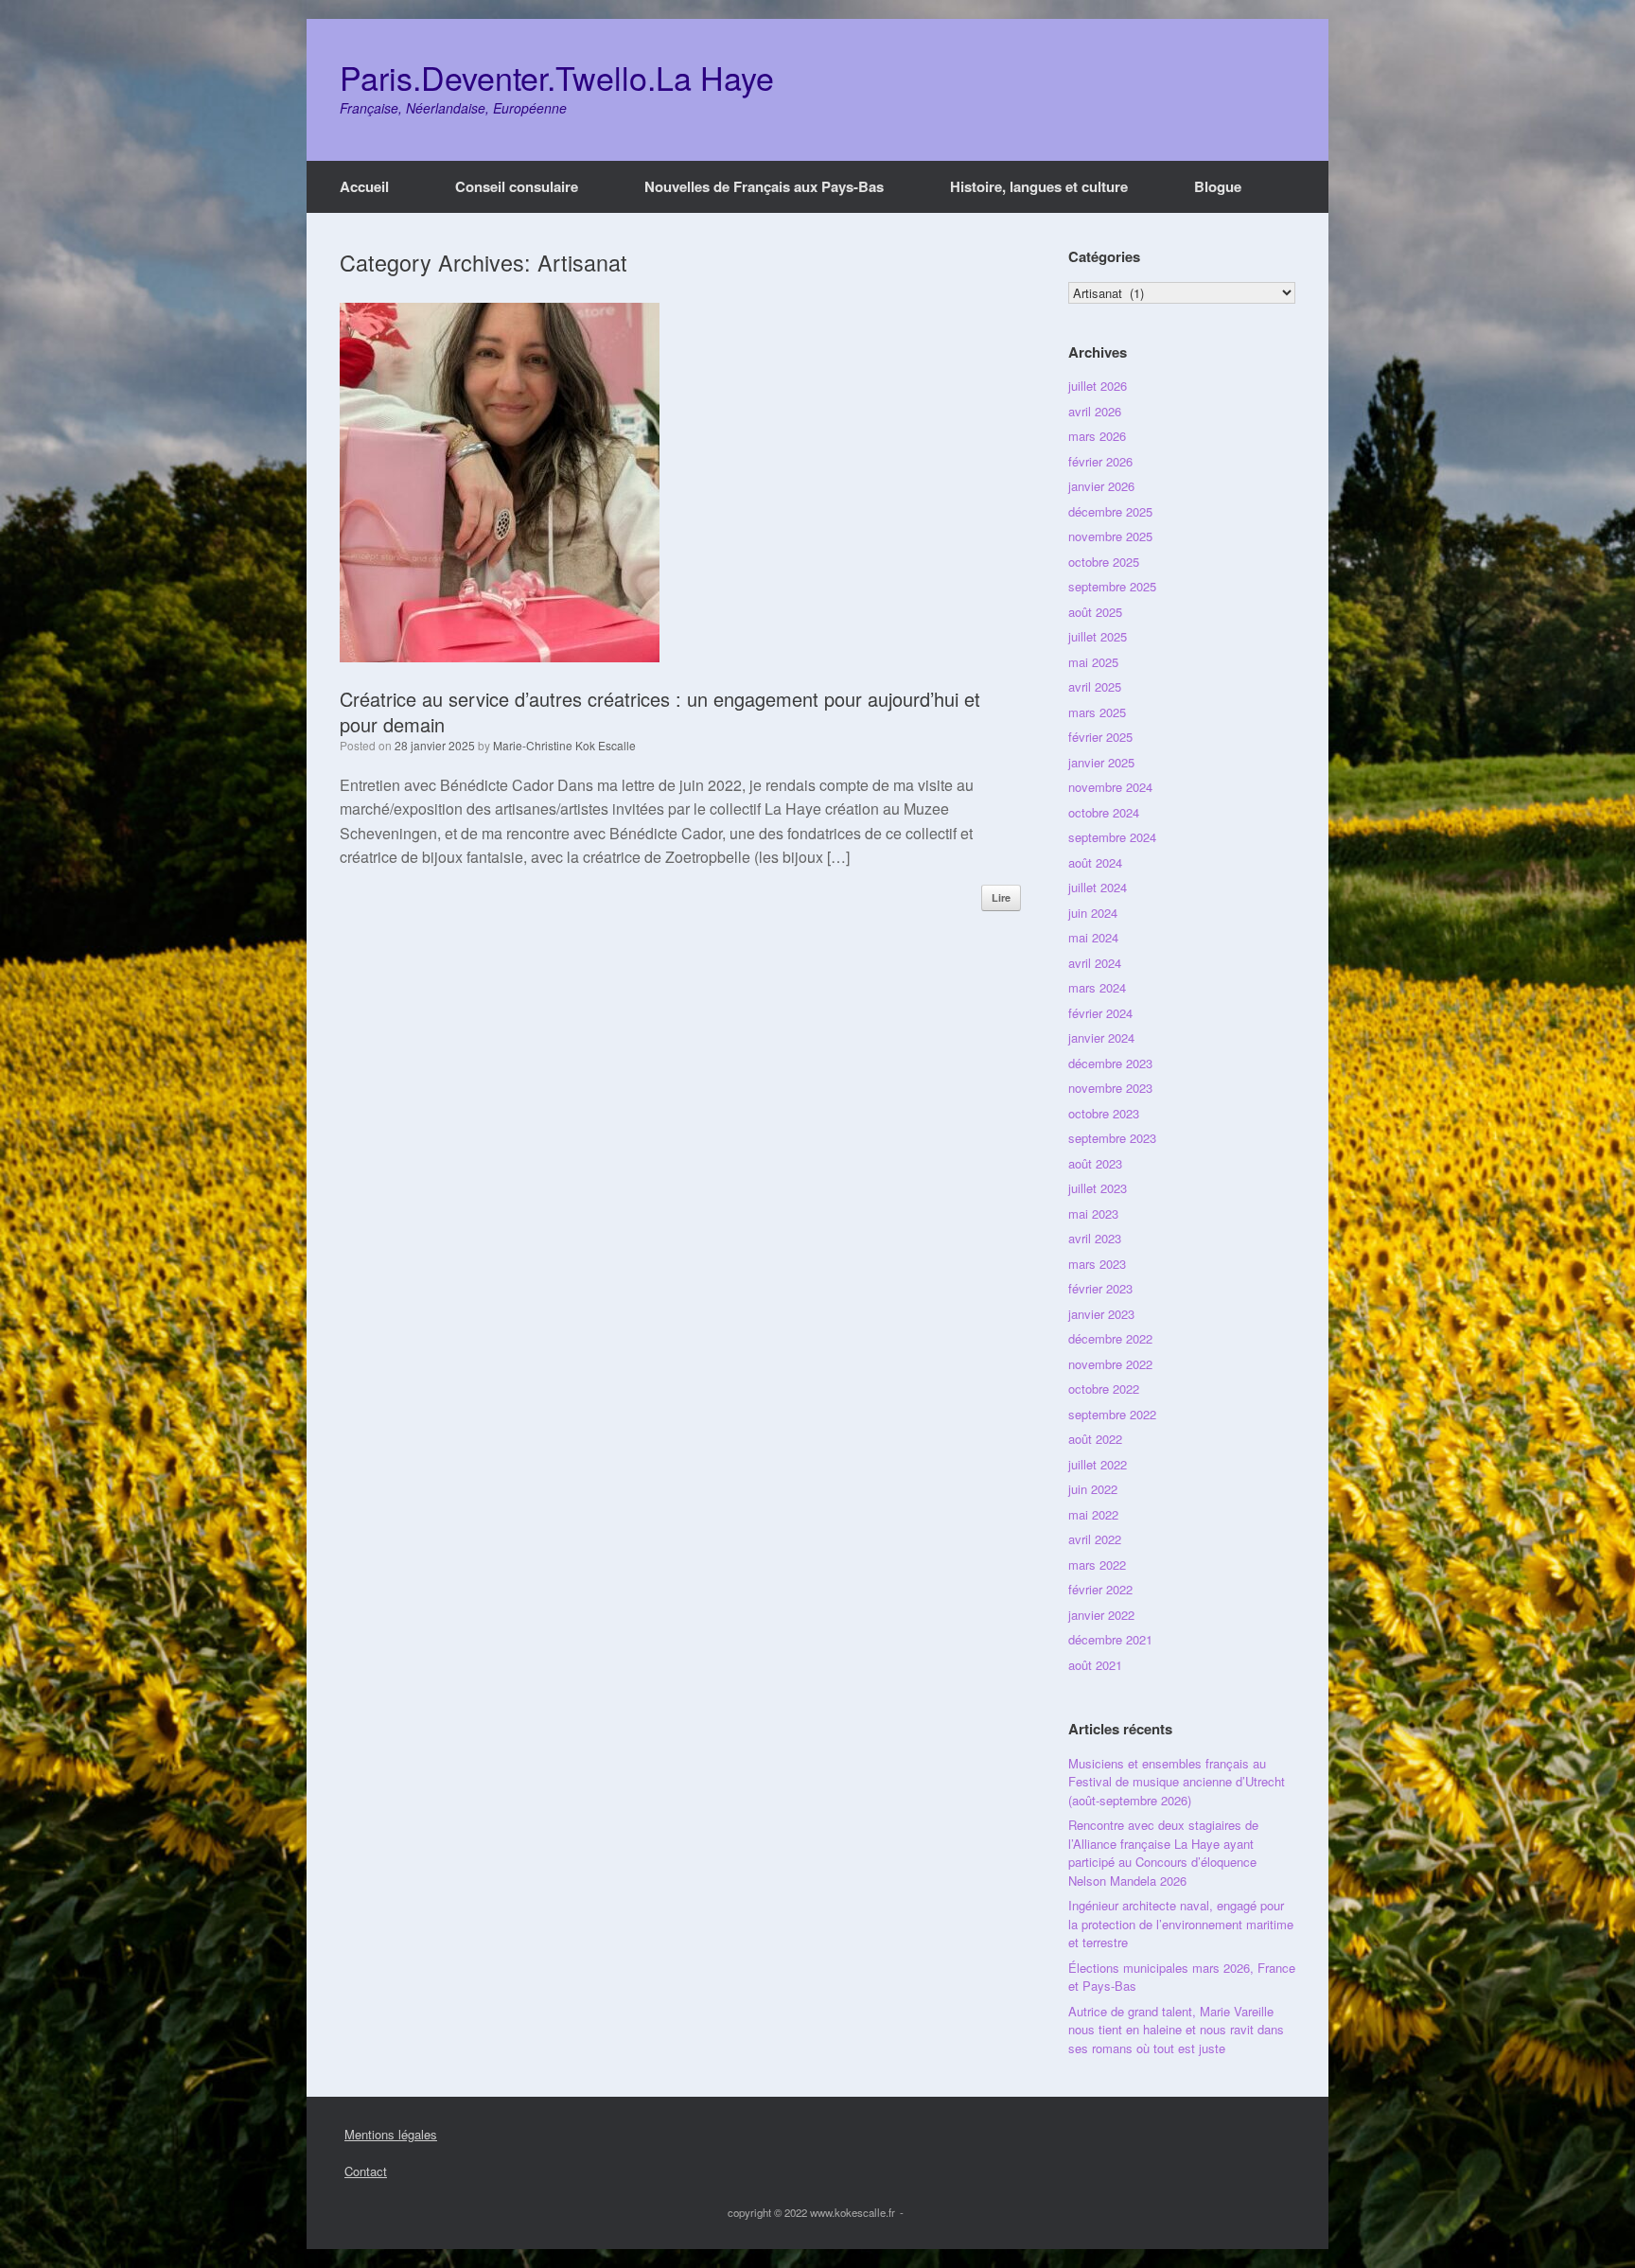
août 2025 (1095, 612)
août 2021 (1095, 1665)
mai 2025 (1093, 662)
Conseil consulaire (517, 186)
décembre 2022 (1110, 1338)
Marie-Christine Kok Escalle (564, 745)
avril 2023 (1095, 1238)
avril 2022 (1095, 1539)
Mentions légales (391, 2134)
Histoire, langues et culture (1039, 186)
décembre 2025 (1110, 511)
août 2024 (1095, 862)
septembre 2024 (1112, 837)
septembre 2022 (1112, 1414)
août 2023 (1095, 1163)
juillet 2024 (1098, 887)
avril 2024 (1095, 963)
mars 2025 (1097, 712)
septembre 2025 (1112, 586)
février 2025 (1100, 737)
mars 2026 (1097, 436)
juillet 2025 (1098, 636)
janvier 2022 (1101, 1615)
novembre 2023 (1110, 1088)
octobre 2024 (1104, 812)
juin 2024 (1093, 913)
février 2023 (1100, 1288)
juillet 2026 (1098, 386)
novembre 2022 (1110, 1364)
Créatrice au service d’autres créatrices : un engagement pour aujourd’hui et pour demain (660, 712)
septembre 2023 (1112, 1138)
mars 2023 (1097, 1264)
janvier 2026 (1101, 486)
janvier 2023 (1101, 1314)
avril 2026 (1095, 411)
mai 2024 (1093, 937)
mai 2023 (1093, 1213)
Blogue (1218, 186)
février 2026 (1100, 461)
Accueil (364, 186)
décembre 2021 (1110, 1639)
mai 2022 (1093, 1514)
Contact (366, 2171)
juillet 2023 (1098, 1188)
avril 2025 (1095, 686)
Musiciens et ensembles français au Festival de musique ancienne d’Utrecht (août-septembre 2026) (1177, 1782)
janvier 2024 (1101, 1037)
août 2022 (1095, 1439)
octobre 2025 (1104, 562)
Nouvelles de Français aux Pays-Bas (764, 186)
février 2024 (1100, 1013)
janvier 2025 (1101, 762)
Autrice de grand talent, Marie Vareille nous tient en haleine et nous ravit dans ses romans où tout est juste (1176, 2030)
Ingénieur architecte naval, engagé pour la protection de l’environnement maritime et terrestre (1181, 1924)
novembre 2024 (1110, 787)
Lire (1001, 897)
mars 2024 (1097, 987)
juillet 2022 (1098, 1464)
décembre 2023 (1110, 1063)
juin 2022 (1093, 1489)
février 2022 (1100, 1589)
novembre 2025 (1110, 536)
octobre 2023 (1104, 1113)
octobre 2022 (1104, 1389)
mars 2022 (1097, 1565)
